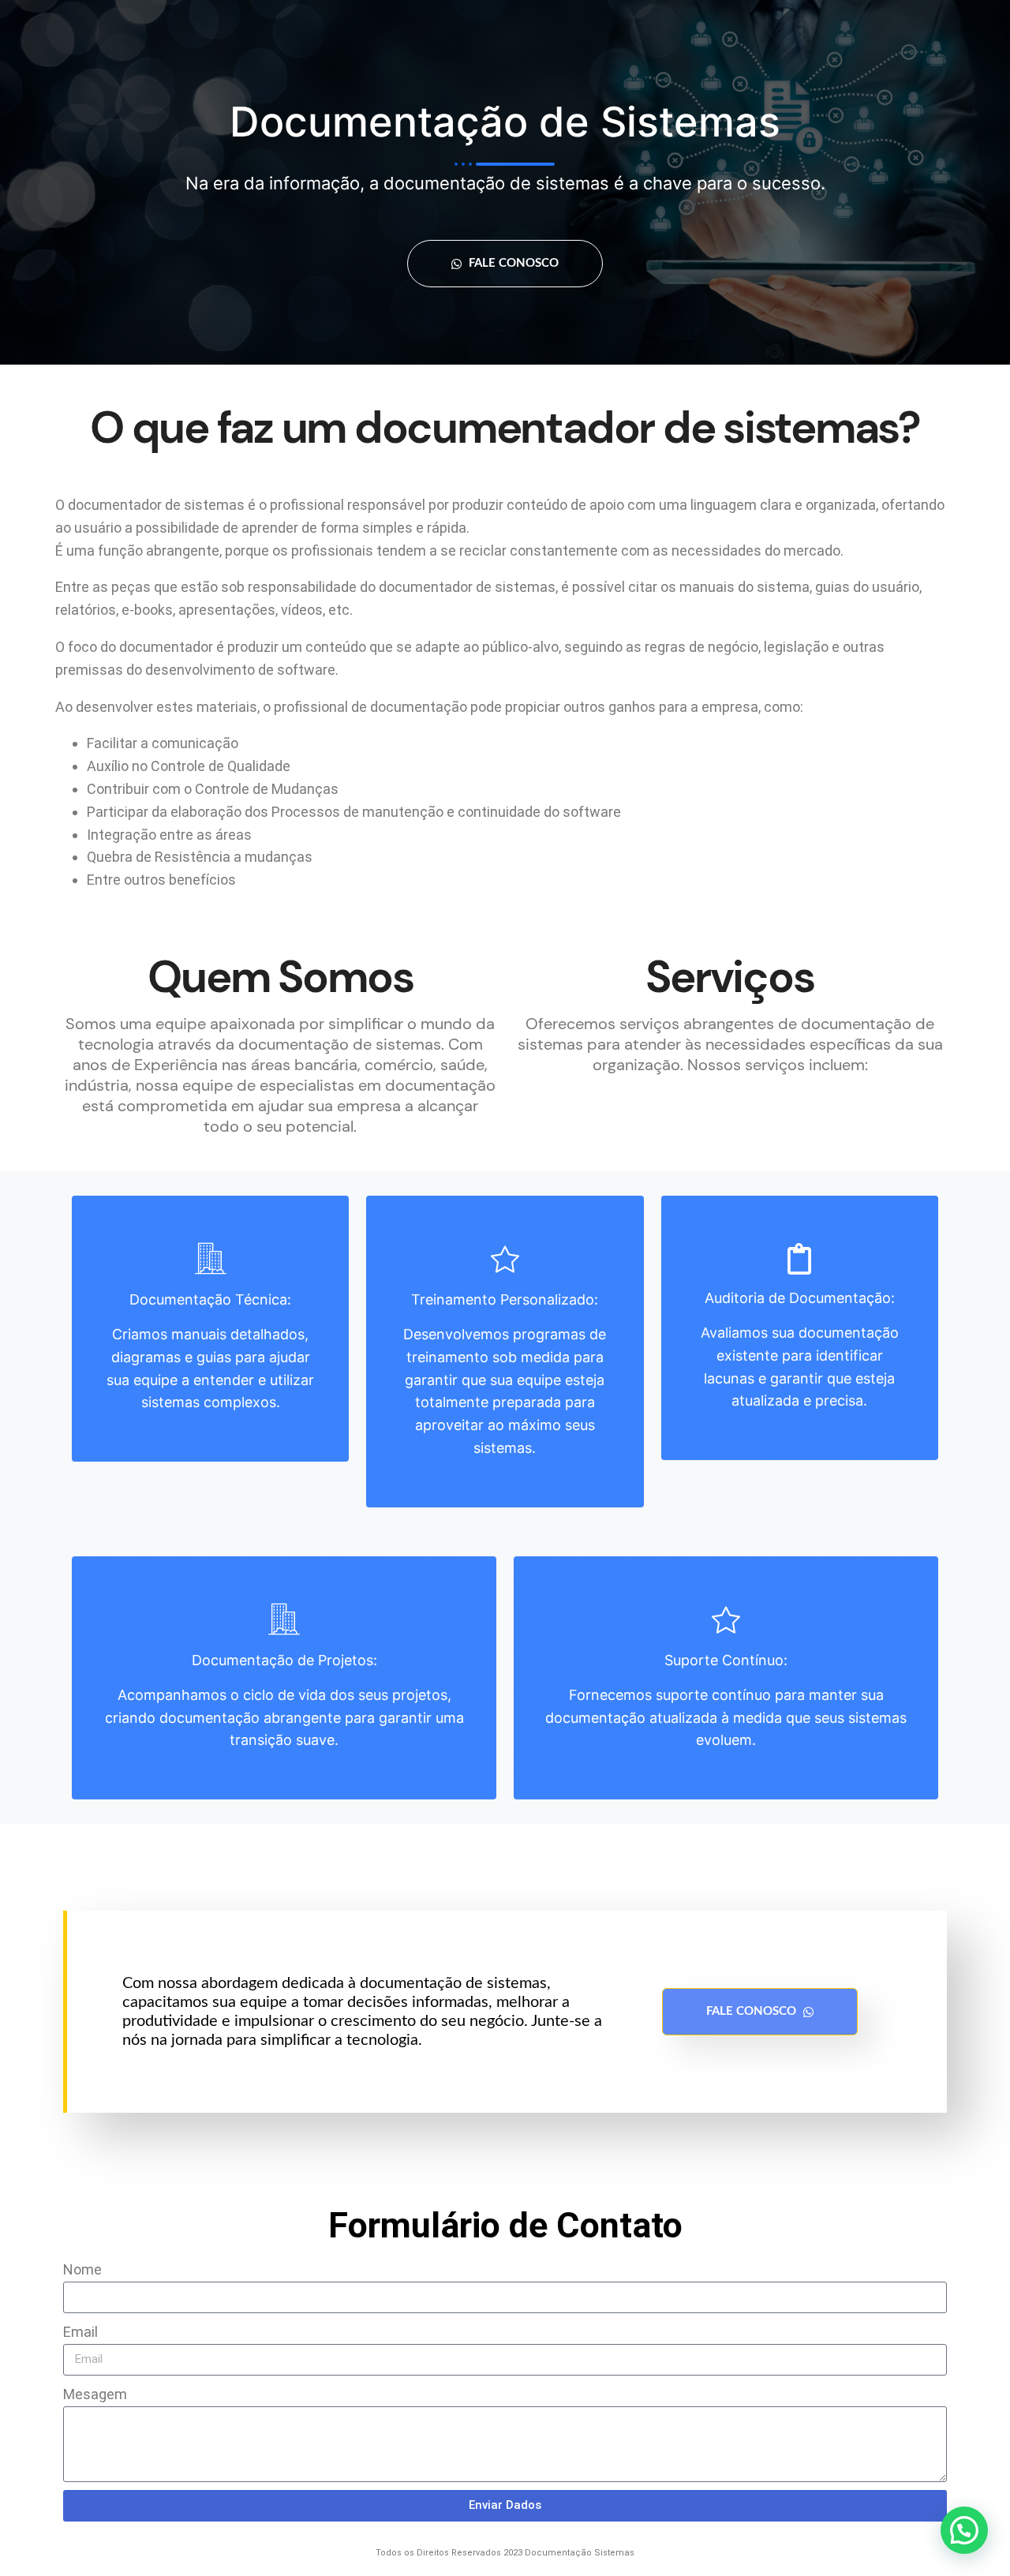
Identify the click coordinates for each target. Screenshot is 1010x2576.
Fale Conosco (512, 263)
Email (80, 2332)
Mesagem (95, 2394)
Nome (82, 2269)
